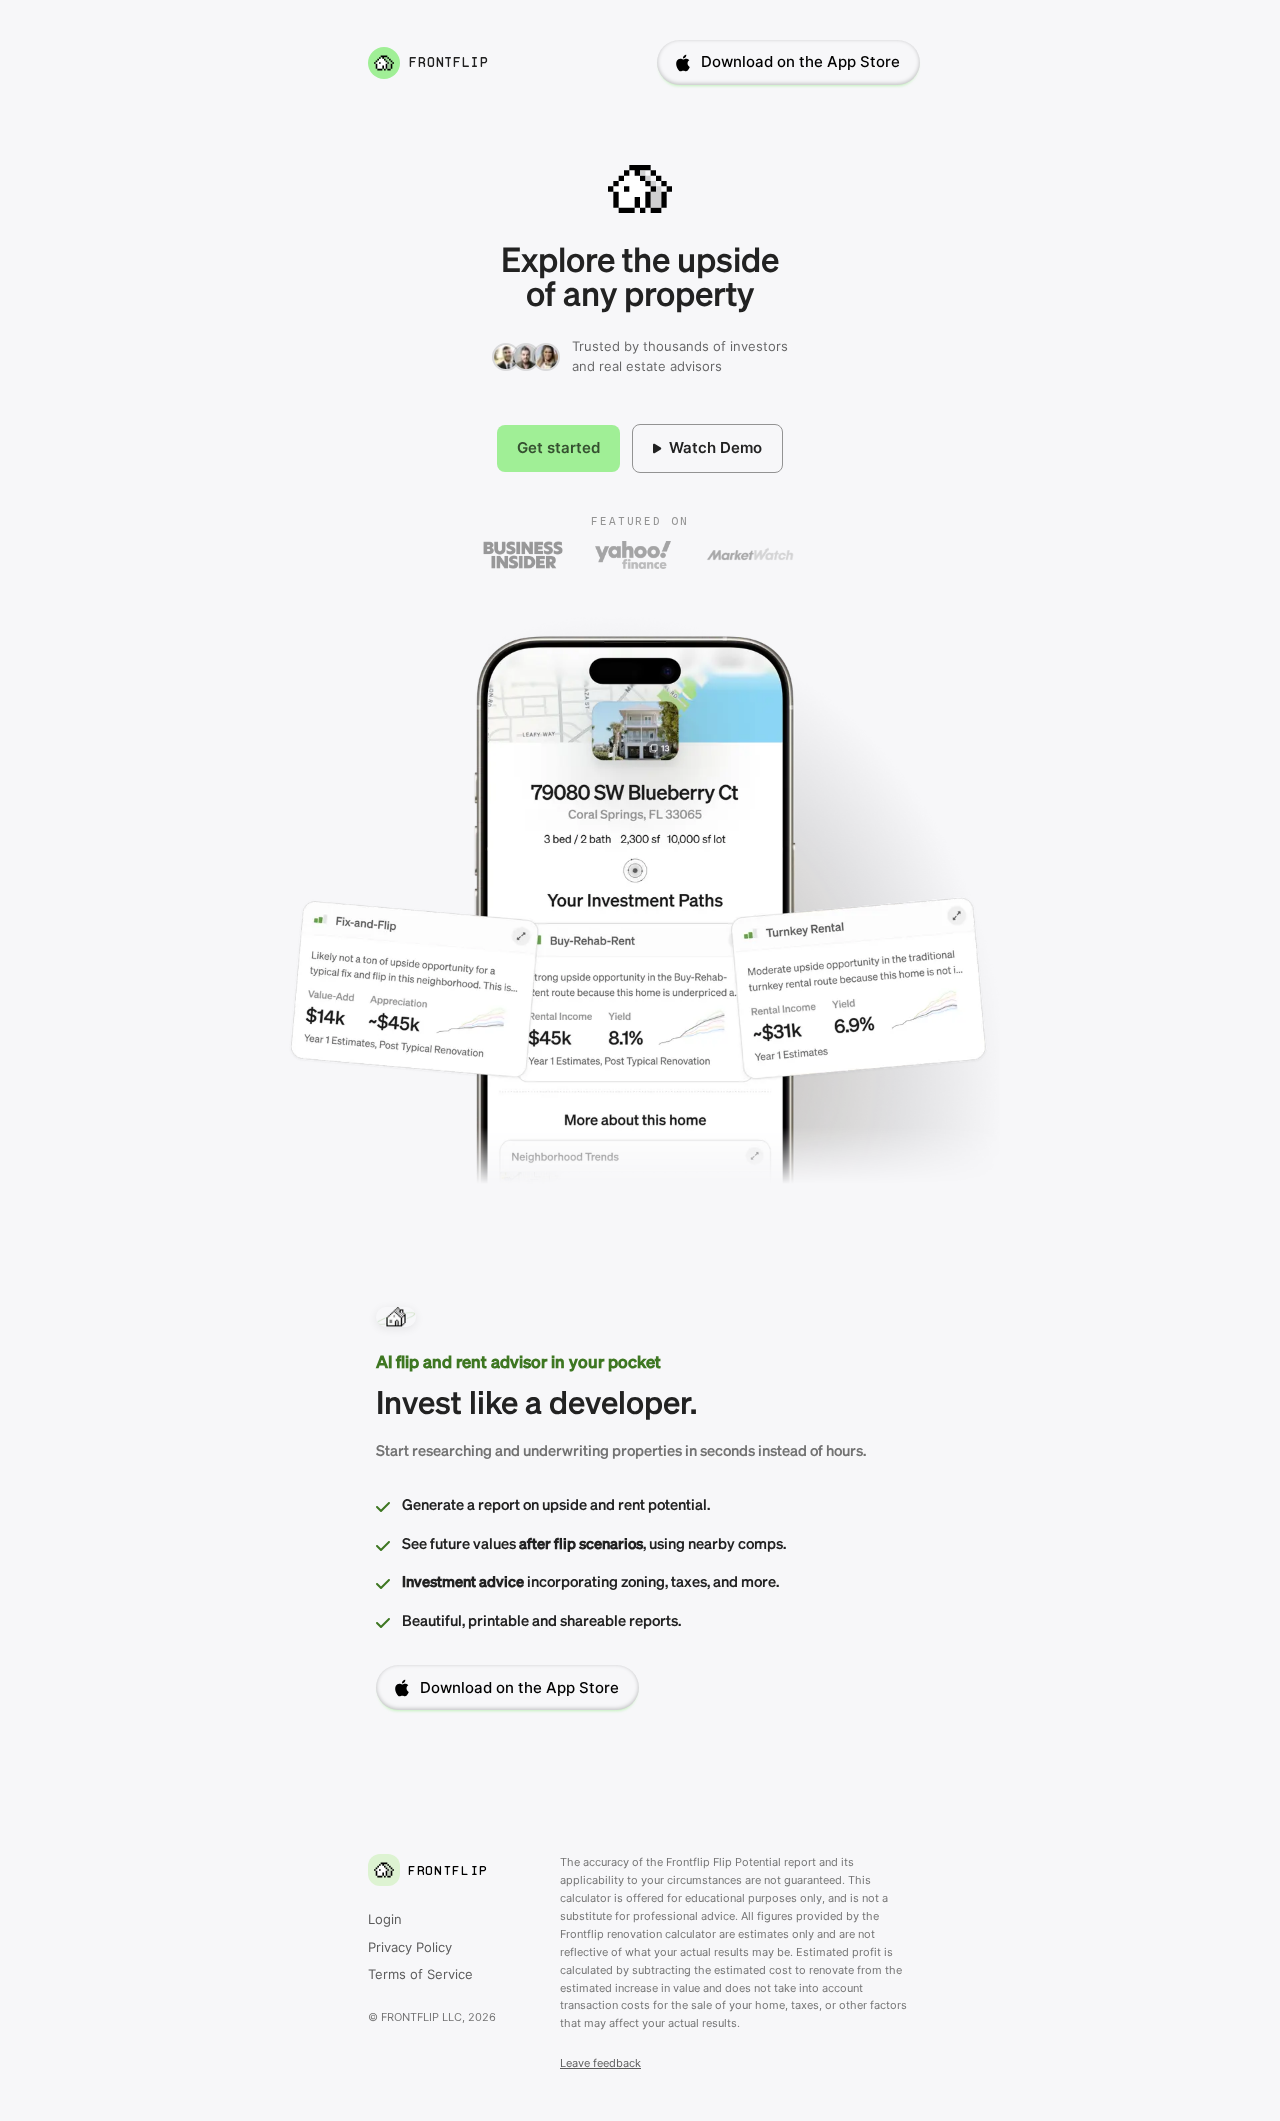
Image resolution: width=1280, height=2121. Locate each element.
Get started (558, 447)
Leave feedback (600, 2063)
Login (385, 1919)
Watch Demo (715, 447)
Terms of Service (420, 1974)
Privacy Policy (410, 1947)
